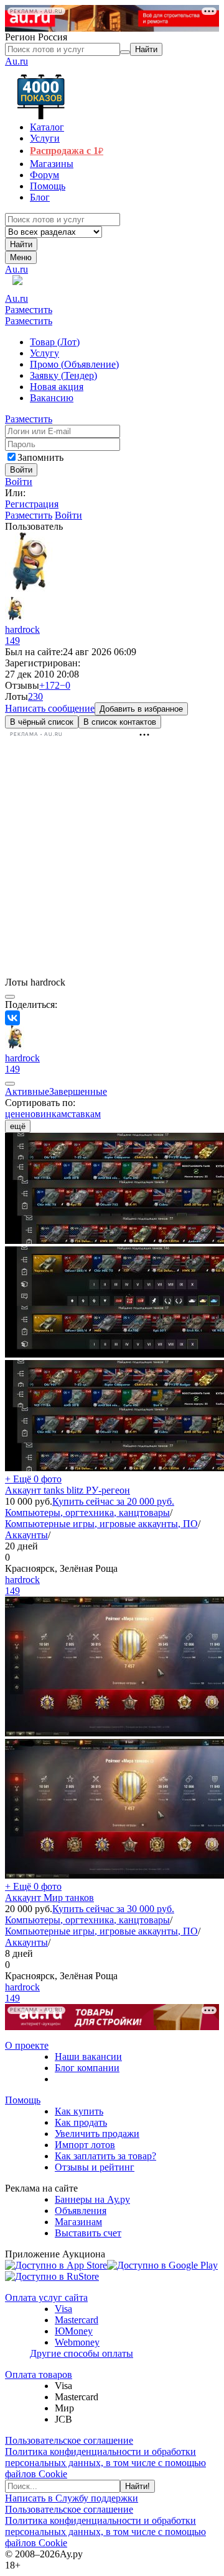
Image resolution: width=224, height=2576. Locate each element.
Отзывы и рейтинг (95, 2167)
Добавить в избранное (141, 709)
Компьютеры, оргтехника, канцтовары (87, 1512)
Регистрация (32, 504)
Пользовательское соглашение (69, 2440)
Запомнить (40, 457)
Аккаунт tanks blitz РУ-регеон (68, 1490)
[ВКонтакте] (12, 1018)
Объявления (81, 2211)
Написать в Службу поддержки (72, 2498)
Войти (19, 482)
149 (12, 641)
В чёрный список (42, 722)
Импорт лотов (85, 2145)
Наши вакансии (88, 2057)
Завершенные (78, 1091)
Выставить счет (88, 2233)
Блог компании (87, 2068)
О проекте (27, 2045)
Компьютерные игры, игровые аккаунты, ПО (101, 1524)
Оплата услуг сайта (46, 2297)
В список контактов (120, 722)
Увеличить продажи (97, 2134)
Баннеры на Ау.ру (92, 2199)
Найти (21, 244)
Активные (27, 1091)
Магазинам (78, 2222)
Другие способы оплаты (82, 2353)
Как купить (79, 2111)
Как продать (81, 2122)
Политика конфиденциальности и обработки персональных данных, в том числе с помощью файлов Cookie (105, 2463)
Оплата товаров (39, 2374)
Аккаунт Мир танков (49, 1898)
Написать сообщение (50, 708)
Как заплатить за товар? (105, 2156)
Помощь (23, 2100)
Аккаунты (26, 1535)
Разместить (29, 310)
